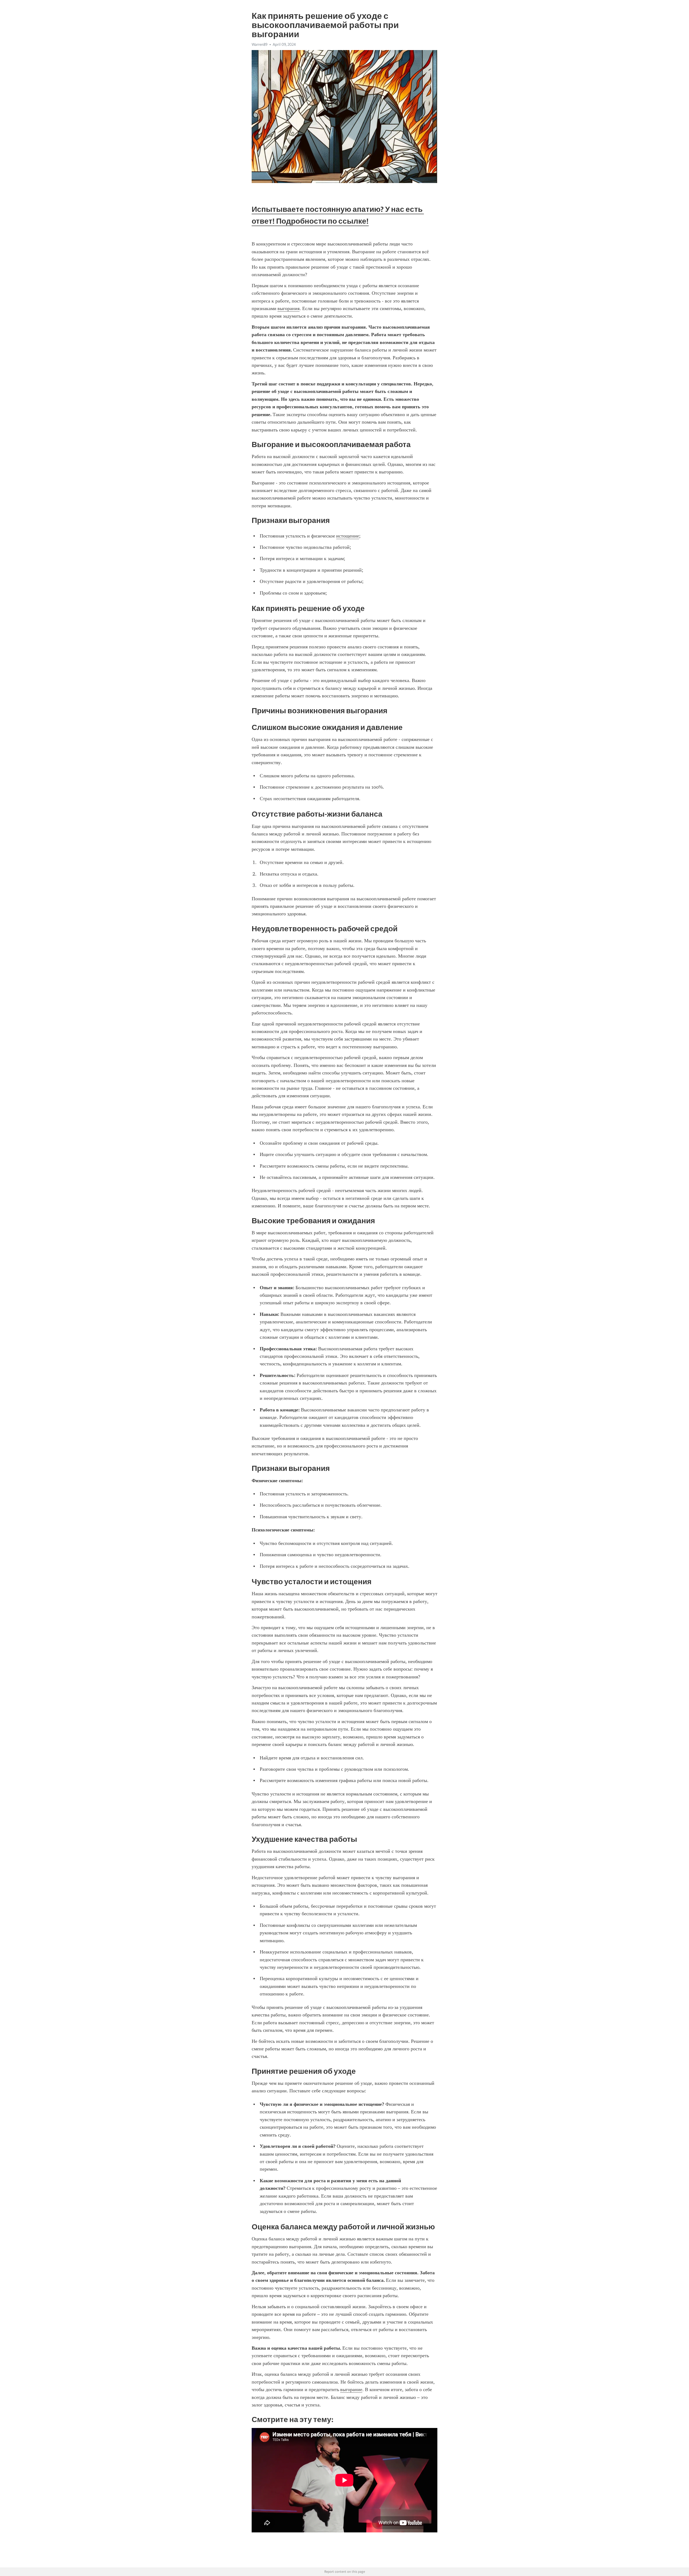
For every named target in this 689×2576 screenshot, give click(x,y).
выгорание (351, 2389)
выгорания (289, 308)
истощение (348, 536)
